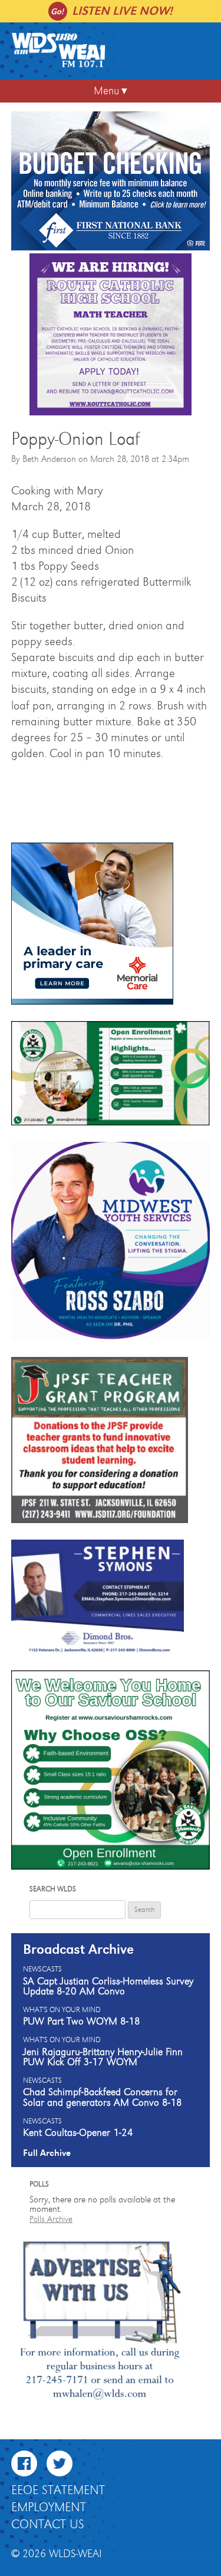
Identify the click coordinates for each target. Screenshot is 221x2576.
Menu (106, 91)
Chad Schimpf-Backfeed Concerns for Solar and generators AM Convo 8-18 (103, 2098)
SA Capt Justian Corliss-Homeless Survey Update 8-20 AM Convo (108, 1987)
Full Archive (47, 2153)
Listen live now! (122, 11)
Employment (49, 2508)
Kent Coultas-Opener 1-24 (78, 2133)
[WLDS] (58, 65)
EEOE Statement (58, 2491)
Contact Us (48, 2525)
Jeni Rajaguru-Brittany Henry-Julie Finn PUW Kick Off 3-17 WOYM (103, 2058)
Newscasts (42, 1970)
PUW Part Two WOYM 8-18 (82, 2022)
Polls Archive (51, 2219)
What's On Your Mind (62, 2010)
